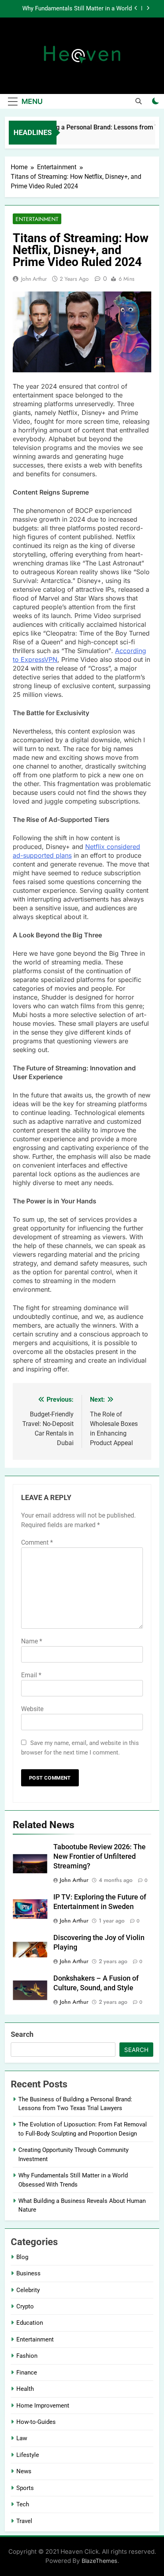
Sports (25, 2488)
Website (32, 1709)
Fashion (27, 2356)
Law (22, 2438)
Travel (24, 2521)
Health (25, 2389)
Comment (37, 1542)
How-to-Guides (36, 2422)
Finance (27, 2373)
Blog (22, 2257)
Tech (23, 2504)
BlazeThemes (100, 2561)
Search (22, 2034)
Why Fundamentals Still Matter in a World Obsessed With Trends (77, 9)
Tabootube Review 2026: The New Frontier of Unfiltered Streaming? (100, 1856)
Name (32, 1641)
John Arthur (34, 279)
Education (30, 2323)
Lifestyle (28, 2455)
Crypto (25, 2306)
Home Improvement (43, 2406)
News (24, 2471)
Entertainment (37, 219)
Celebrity (28, 2290)
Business (28, 2273)
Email (31, 1675)
